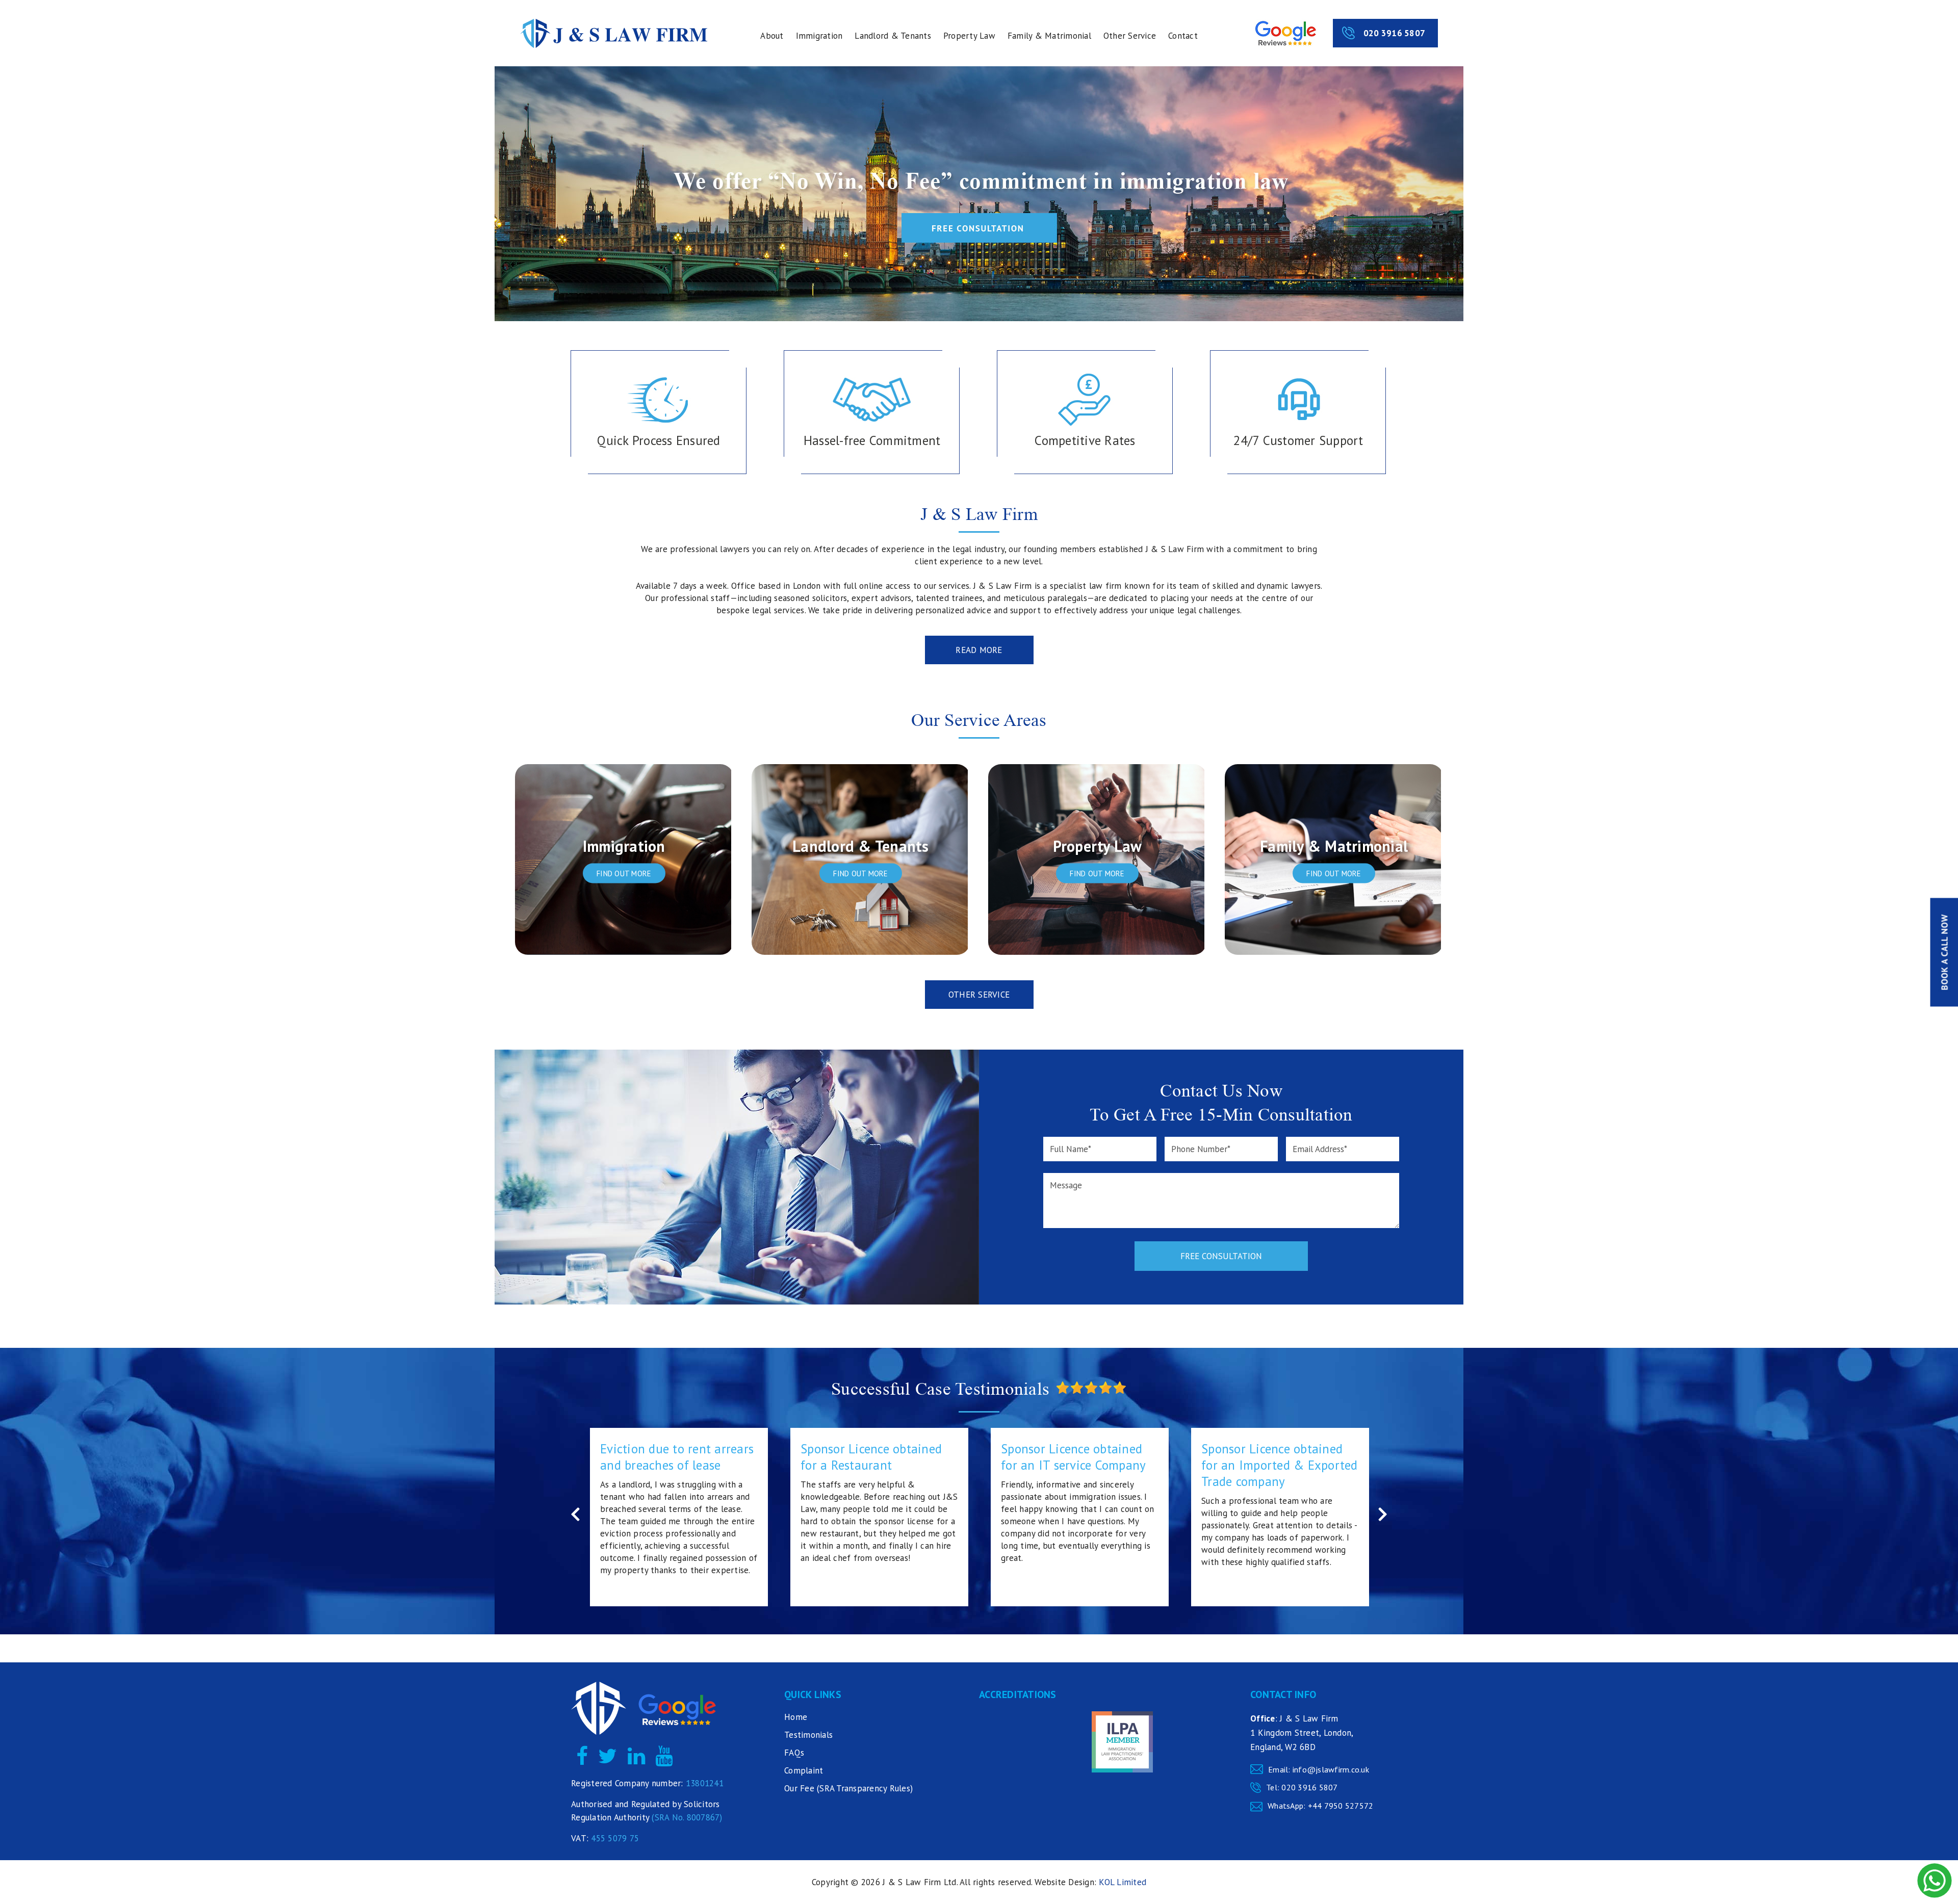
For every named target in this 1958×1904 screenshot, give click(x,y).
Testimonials (808, 1735)
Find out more (624, 873)
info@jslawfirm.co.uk (1331, 1769)
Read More (979, 650)
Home (796, 1717)
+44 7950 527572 (1341, 1806)
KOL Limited (1123, 1882)
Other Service (1130, 36)
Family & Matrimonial (1049, 36)
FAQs (794, 1753)
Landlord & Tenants (893, 36)
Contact (1183, 36)
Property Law (969, 36)
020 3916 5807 (1394, 33)
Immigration (819, 36)
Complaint (804, 1770)
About (772, 36)
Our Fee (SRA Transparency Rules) (848, 1788)
